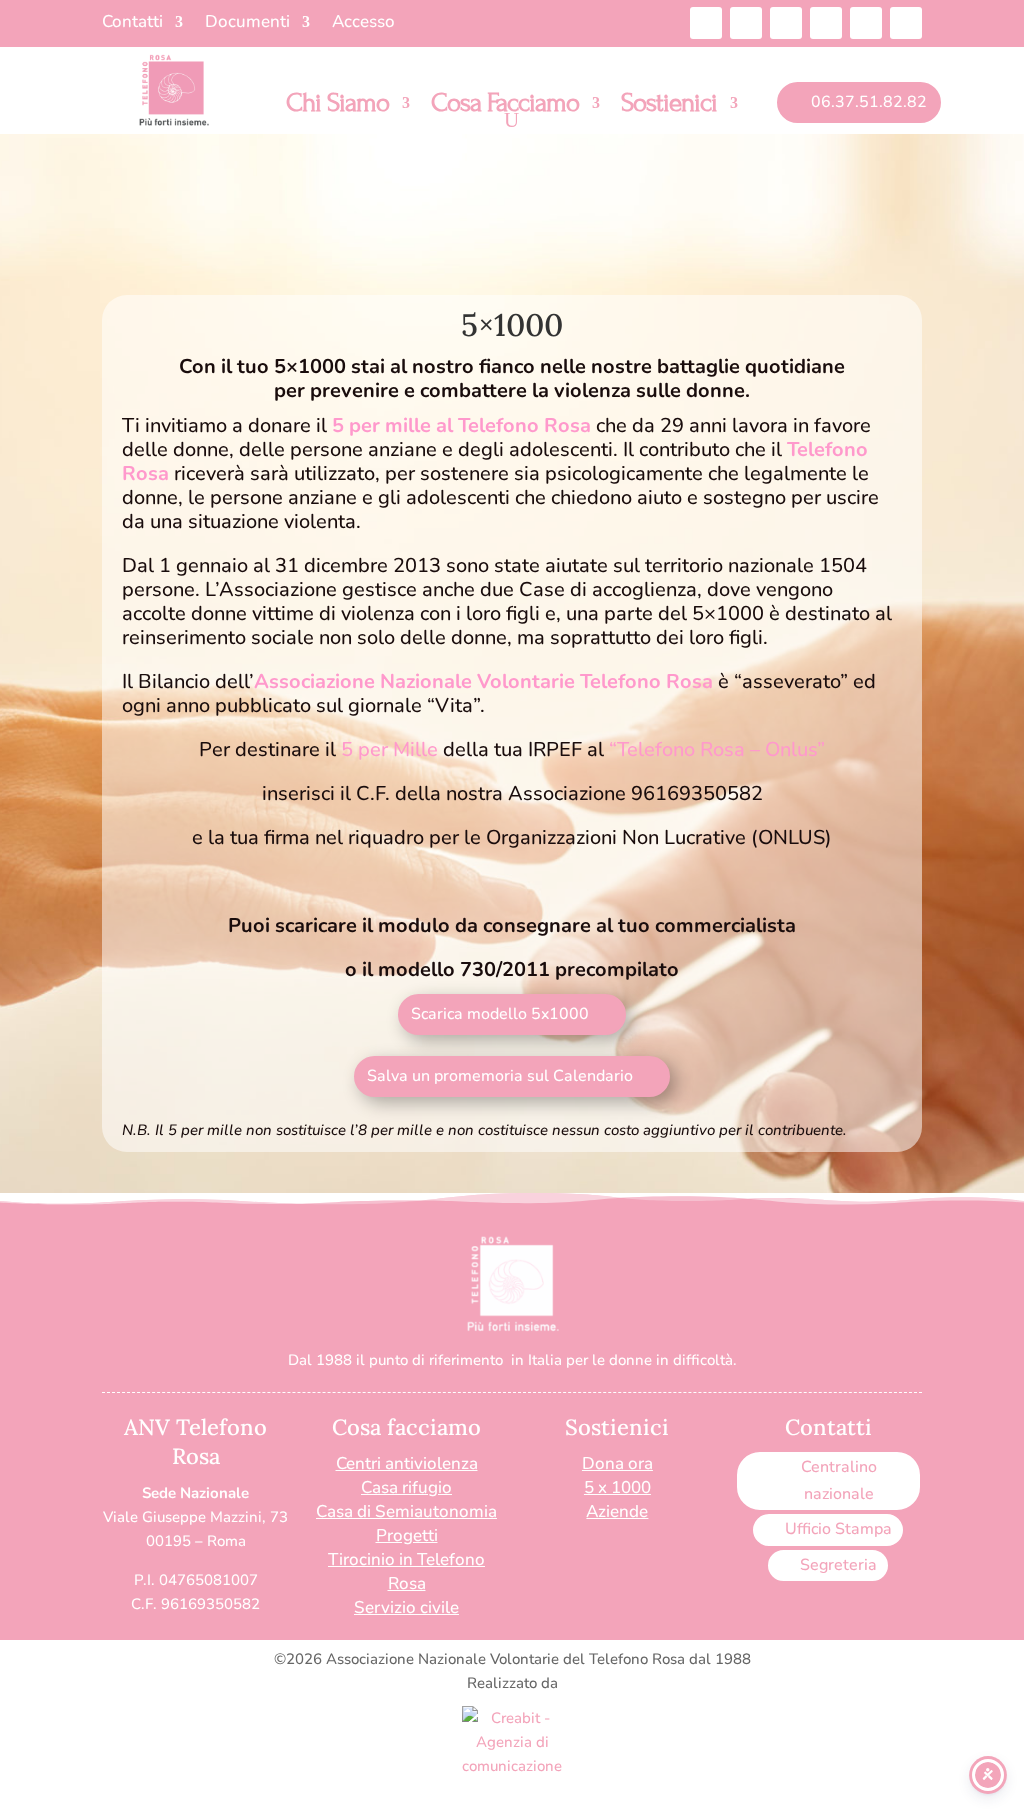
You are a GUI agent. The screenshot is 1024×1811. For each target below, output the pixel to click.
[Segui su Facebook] (706, 23)
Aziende (617, 1511)
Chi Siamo (337, 107)
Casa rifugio (406, 1487)
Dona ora (617, 1463)
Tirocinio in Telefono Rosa (406, 1571)
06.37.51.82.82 (869, 102)
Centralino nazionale (839, 1480)
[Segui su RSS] (906, 23)
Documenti (247, 24)
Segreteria (838, 1565)
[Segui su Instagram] (746, 23)
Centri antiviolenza (407, 1463)
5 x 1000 (617, 1487)
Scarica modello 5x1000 (500, 1014)
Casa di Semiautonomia (406, 1511)
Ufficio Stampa (838, 1529)
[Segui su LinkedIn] (826, 23)
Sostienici (669, 107)
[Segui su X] (786, 23)
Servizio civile (406, 1607)
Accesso (363, 24)
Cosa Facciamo (505, 107)
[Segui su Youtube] (866, 23)
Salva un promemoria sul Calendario (500, 1076)
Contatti (132, 24)
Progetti (407, 1535)
